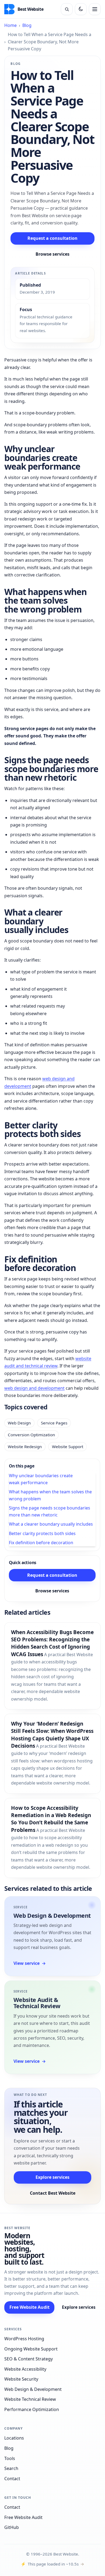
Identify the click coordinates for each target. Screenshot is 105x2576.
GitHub (12, 2527)
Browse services (52, 254)
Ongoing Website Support (31, 2349)
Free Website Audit (29, 2307)
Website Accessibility (25, 2369)
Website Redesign (25, 1447)
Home (10, 25)
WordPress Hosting (24, 2339)
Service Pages (54, 1423)
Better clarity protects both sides (42, 1533)
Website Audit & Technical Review (37, 2003)
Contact (12, 2479)
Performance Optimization (32, 2409)
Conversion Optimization (31, 1435)
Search (11, 2468)
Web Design (19, 1423)
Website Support (68, 1447)
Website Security (21, 2379)
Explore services (52, 2177)
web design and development (34, 1388)
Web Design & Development (52, 1915)
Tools (10, 2458)
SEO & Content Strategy (29, 2359)
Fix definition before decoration (41, 1543)
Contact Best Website (53, 2193)
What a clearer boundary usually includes (51, 1524)
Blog (27, 25)
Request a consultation (52, 238)
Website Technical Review (30, 2399)
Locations (14, 2438)
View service (30, 1963)
